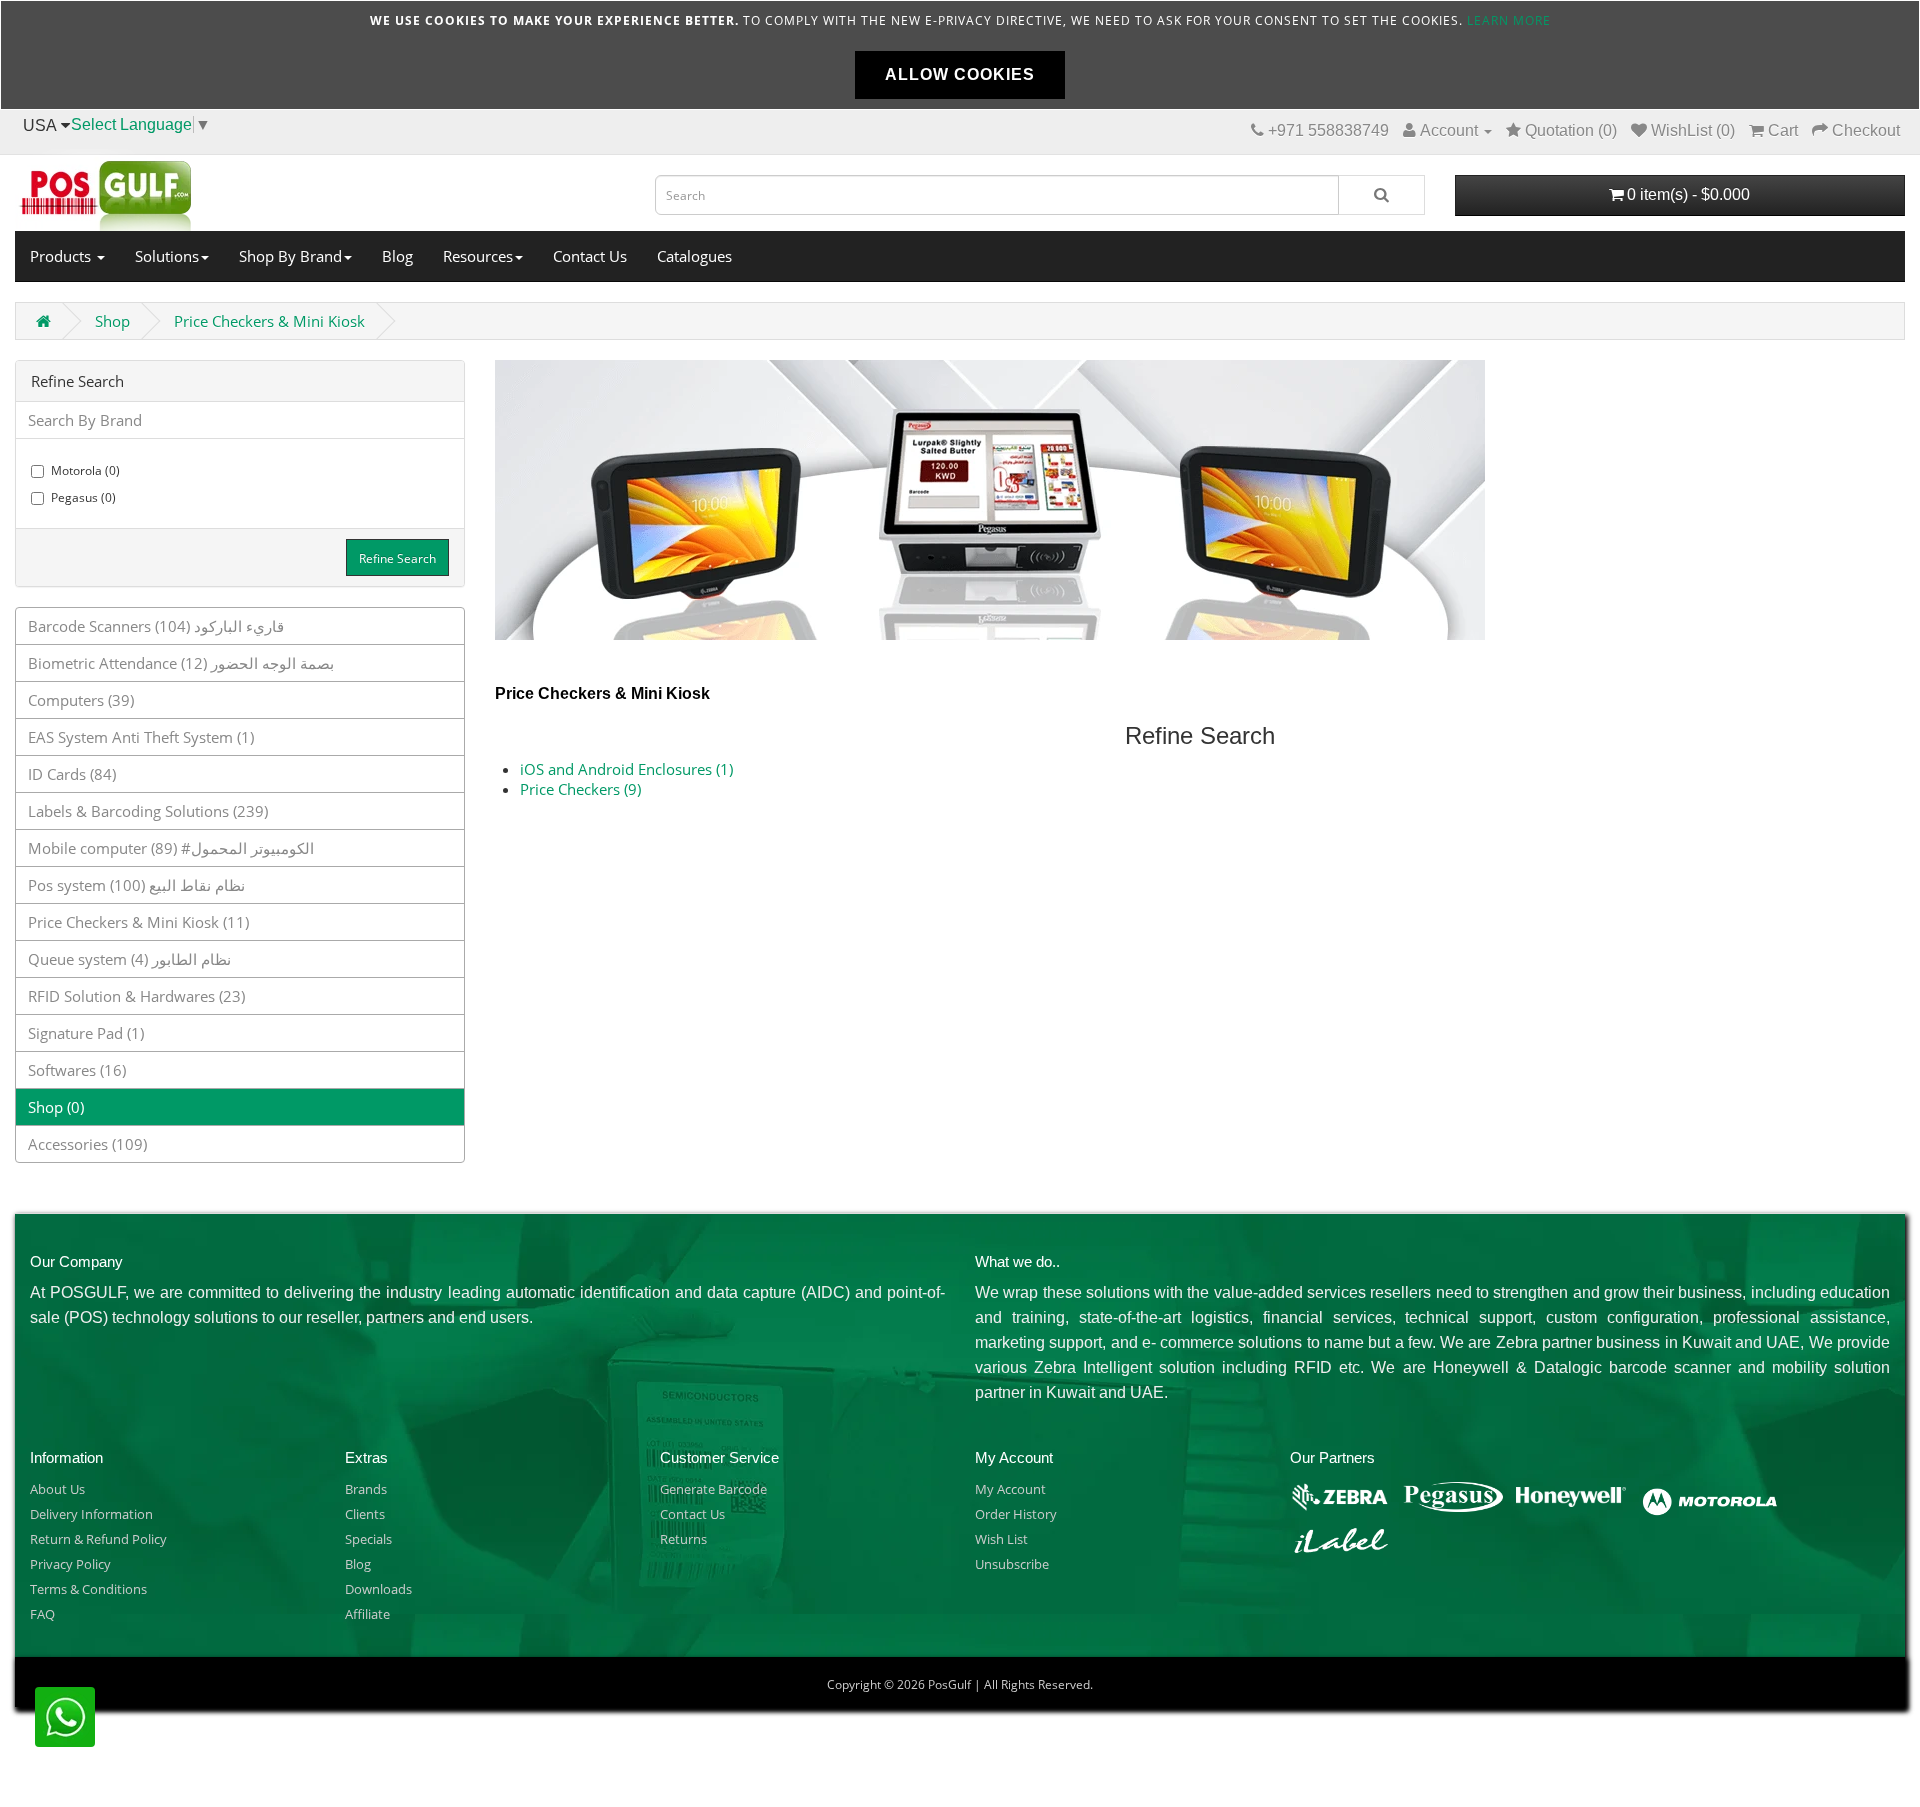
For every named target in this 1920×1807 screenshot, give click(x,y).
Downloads (378, 1589)
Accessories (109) (87, 1144)
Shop (112, 321)
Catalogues (694, 256)
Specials (368, 1539)
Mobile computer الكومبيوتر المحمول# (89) (171, 848)
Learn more (1509, 20)
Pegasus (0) (83, 497)
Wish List (1001, 1539)
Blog (397, 256)
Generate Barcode (713, 1489)
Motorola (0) (85, 470)
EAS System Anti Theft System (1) (141, 737)
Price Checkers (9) (580, 789)
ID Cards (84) (72, 774)
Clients (365, 1514)
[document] (960, 55)
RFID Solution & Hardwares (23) (136, 996)
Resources (478, 256)
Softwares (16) (77, 1070)
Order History (1016, 1514)
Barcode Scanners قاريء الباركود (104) (156, 626)
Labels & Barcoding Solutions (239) (148, 811)
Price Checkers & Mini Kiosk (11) (138, 922)
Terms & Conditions (88, 1589)
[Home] (320, 190)
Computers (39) (81, 700)
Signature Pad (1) (86, 1033)
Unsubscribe (1012, 1564)
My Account (1010, 1489)
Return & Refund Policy (98, 1539)
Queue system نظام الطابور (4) (129, 959)
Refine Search (397, 558)
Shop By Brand (290, 256)
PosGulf (949, 1684)
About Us (57, 1489)
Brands (366, 1489)
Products (62, 256)
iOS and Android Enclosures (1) (626, 769)
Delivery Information (91, 1514)
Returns (683, 1539)
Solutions (167, 256)
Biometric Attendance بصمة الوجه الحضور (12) (181, 663)
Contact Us (590, 256)
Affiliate (367, 1614)
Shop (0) (56, 1107)
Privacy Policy (70, 1564)
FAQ (42, 1614)
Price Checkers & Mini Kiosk (269, 321)
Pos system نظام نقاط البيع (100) (136, 885)
